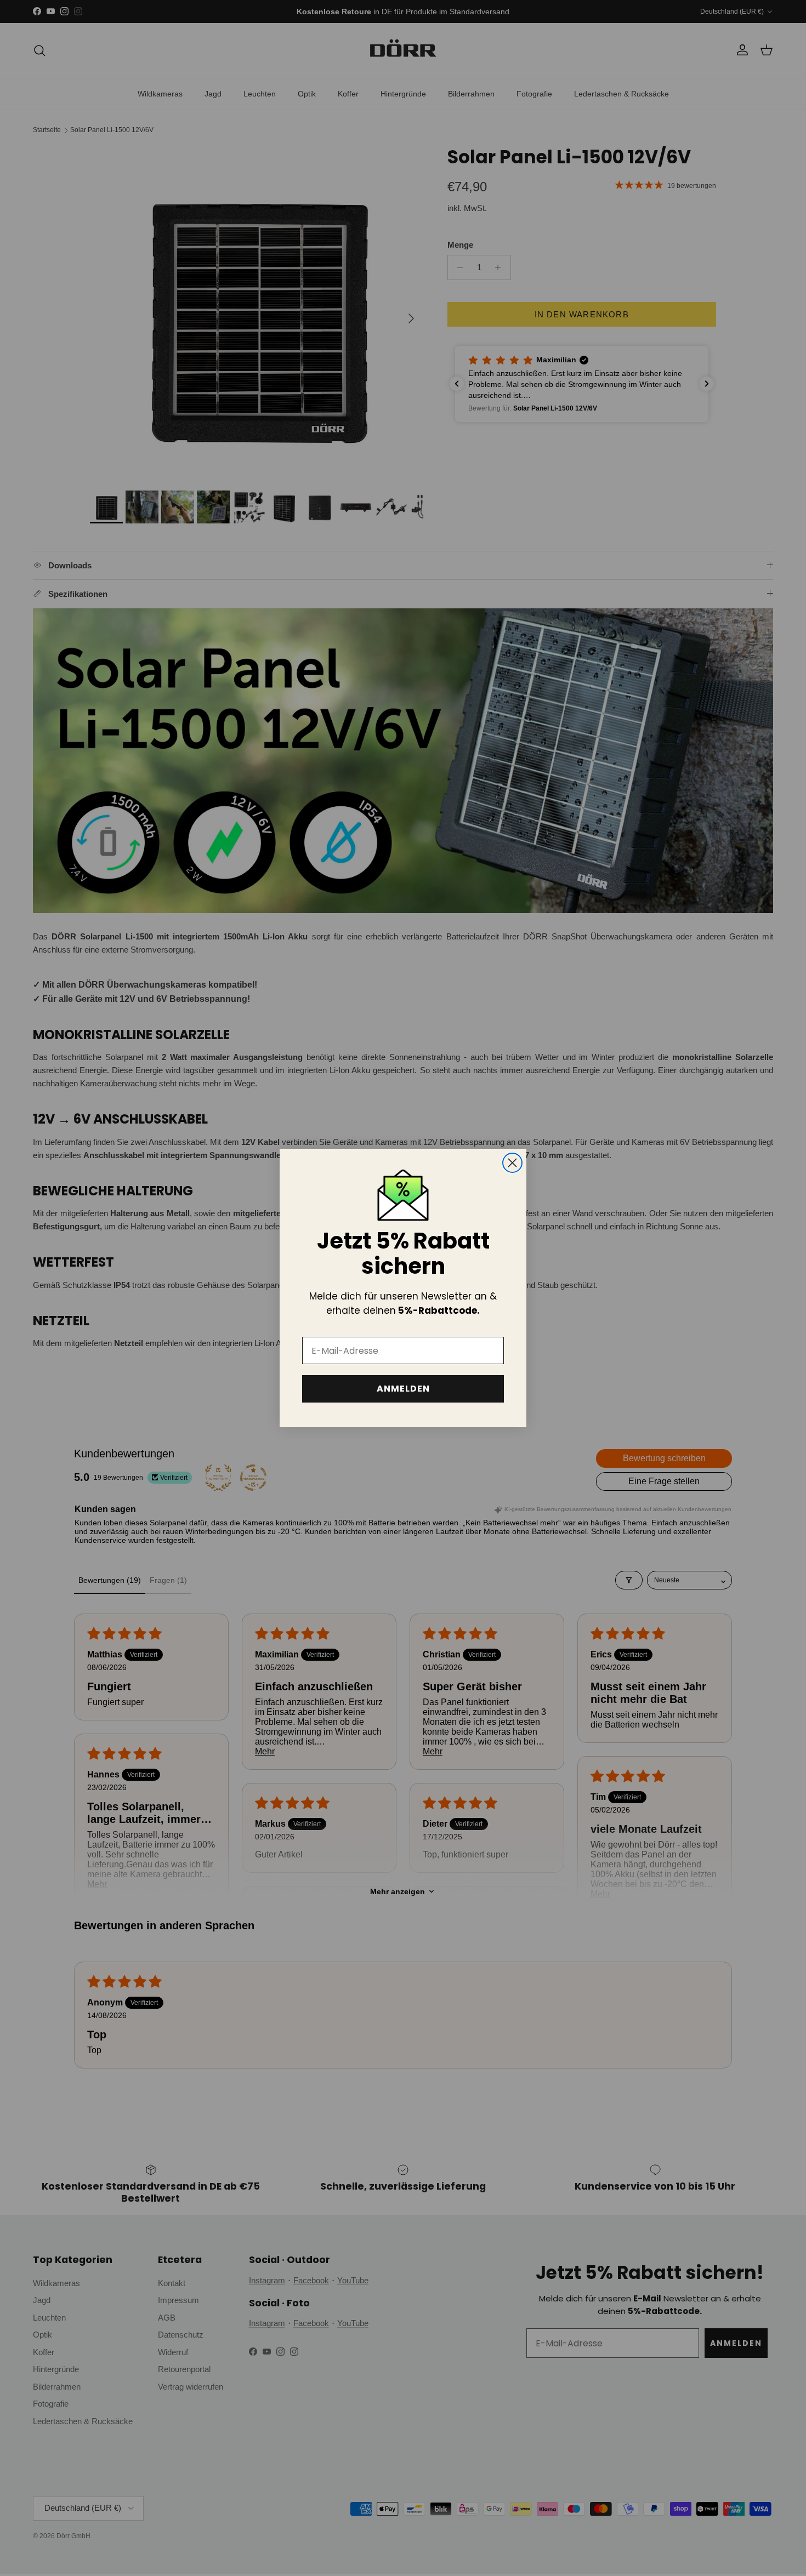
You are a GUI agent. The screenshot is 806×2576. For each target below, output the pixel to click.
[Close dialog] (512, 1163)
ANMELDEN (403, 1389)
